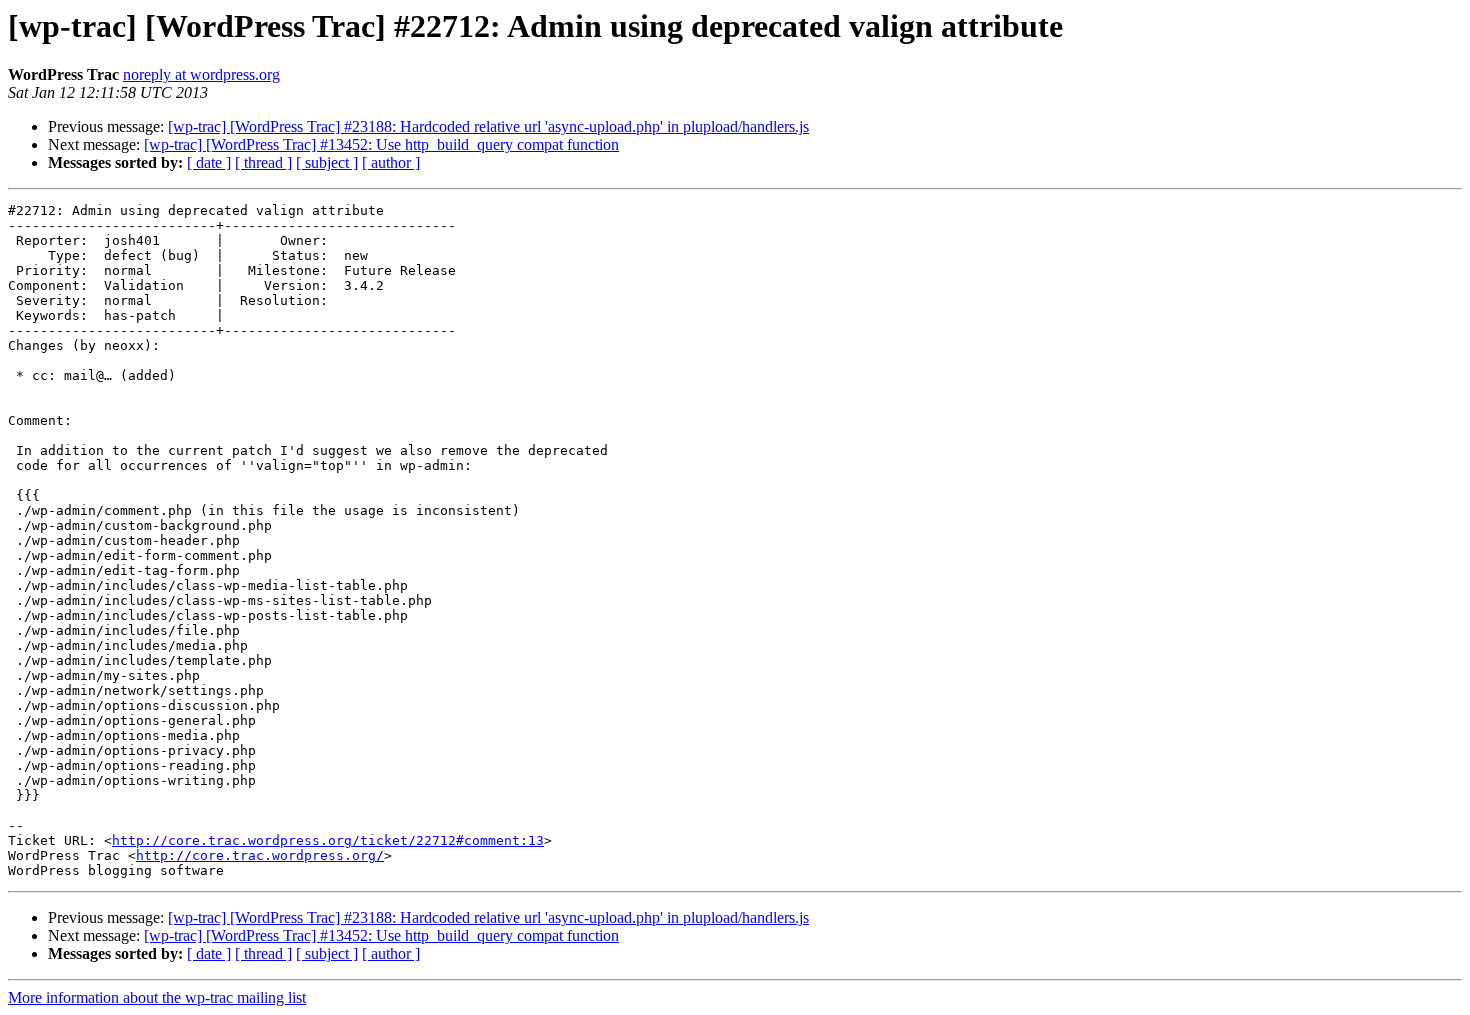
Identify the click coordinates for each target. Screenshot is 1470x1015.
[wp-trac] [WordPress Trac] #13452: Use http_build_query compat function (381, 144)
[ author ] (391, 162)
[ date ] (209, 162)
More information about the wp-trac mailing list (157, 997)
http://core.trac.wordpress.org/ (260, 855)
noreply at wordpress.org (201, 74)
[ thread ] (263, 162)
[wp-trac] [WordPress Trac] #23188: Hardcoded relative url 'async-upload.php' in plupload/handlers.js (488, 126)
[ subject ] (327, 162)
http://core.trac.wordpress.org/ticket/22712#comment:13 (328, 840)
